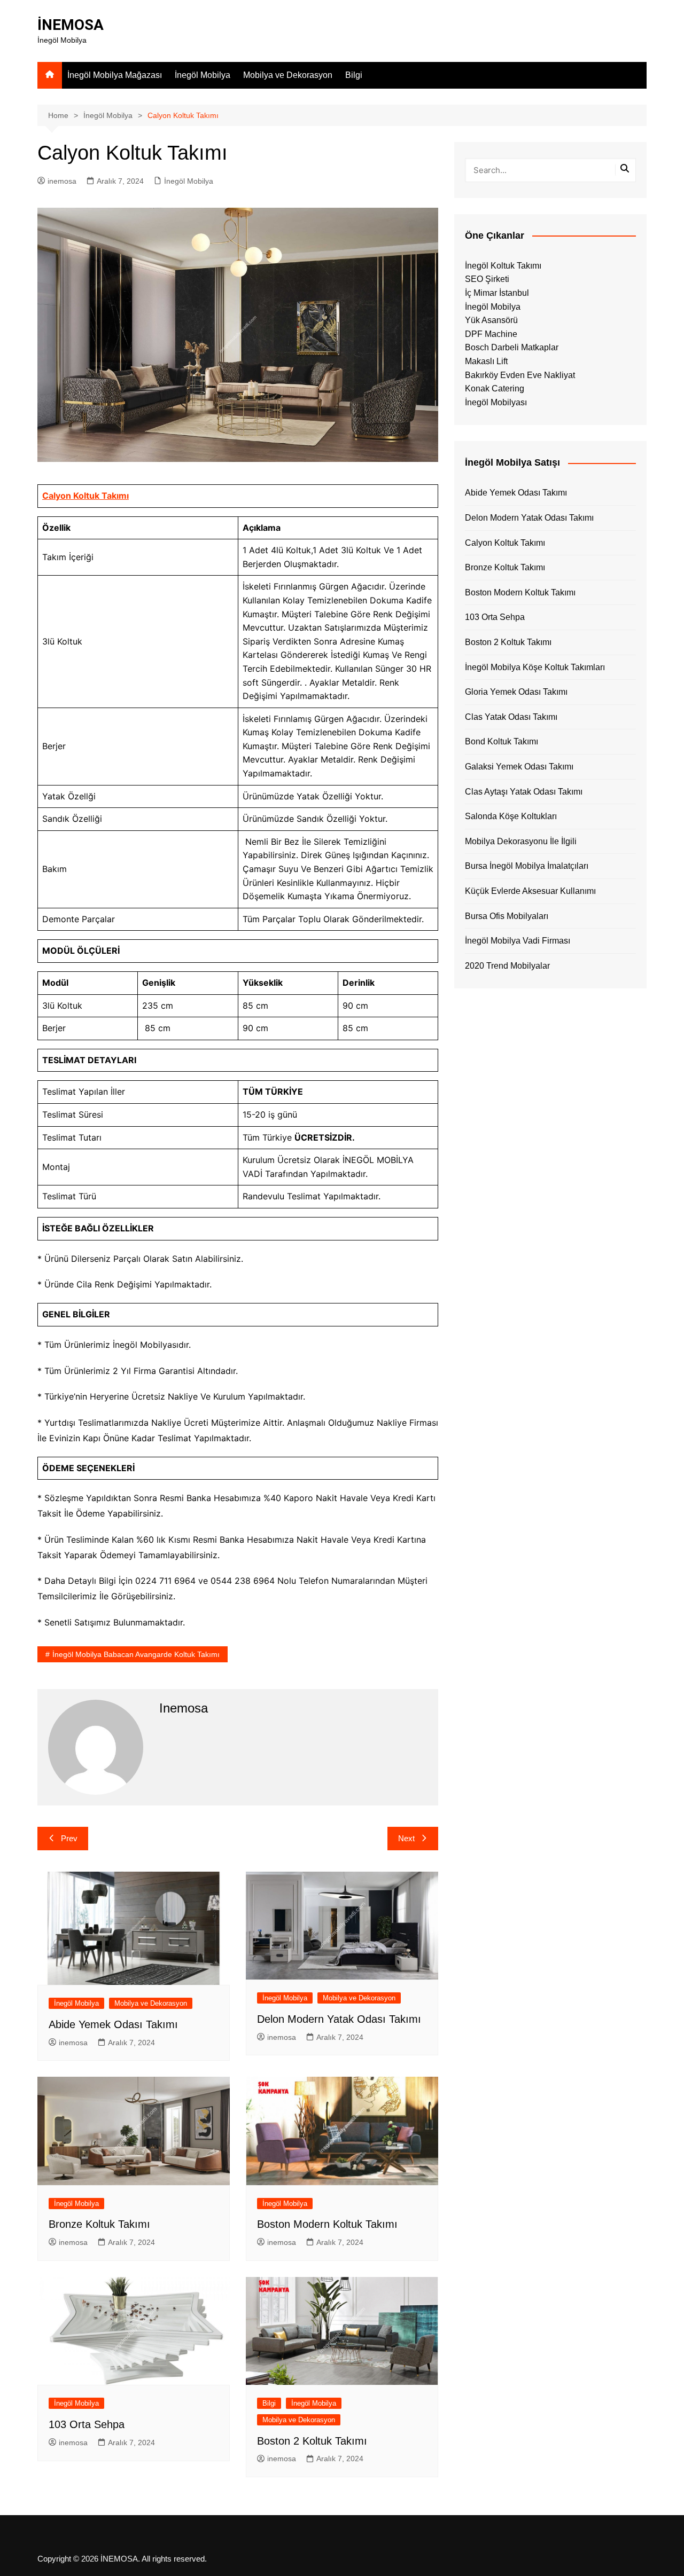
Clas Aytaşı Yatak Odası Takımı (524, 792)
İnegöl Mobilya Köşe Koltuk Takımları (535, 667)
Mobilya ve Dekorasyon (288, 75)
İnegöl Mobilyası (496, 402)
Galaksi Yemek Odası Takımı (519, 767)
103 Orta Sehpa (87, 2424)
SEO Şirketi (487, 279)
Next (406, 1838)
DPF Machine (491, 334)
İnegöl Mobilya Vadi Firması (518, 941)
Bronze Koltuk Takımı (99, 2224)
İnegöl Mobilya (203, 75)
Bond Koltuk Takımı (502, 741)
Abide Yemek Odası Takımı (113, 2024)
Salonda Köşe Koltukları (511, 816)
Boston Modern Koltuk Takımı (327, 2224)
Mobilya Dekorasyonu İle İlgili (521, 841)
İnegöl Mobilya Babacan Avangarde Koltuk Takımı (136, 1654)
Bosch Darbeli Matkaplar (512, 347)
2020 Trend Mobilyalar (507, 966)
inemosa (62, 181)
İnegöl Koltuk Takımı (503, 266)
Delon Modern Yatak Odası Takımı (339, 2019)
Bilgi (354, 75)
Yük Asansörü (491, 320)
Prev (69, 1838)
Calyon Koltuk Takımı (85, 496)
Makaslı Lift (486, 361)
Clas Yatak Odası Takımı (511, 717)
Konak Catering (495, 388)
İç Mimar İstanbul (497, 293)
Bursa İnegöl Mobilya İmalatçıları (527, 866)
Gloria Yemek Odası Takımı (516, 692)
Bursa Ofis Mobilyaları (507, 916)
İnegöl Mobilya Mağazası (115, 75)
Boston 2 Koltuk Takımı (312, 2441)
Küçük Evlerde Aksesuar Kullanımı (530, 891)
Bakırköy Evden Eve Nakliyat (520, 375)
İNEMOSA (71, 25)
